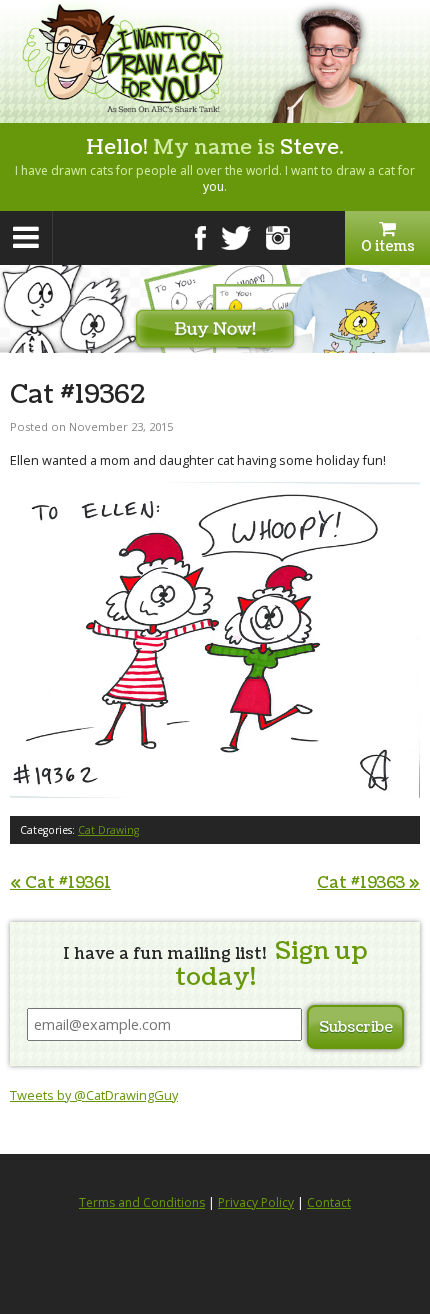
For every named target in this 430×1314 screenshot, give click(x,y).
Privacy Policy (256, 1202)
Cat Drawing (108, 830)
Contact (329, 1202)
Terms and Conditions (142, 1202)
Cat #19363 (368, 883)
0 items (388, 246)
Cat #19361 (60, 883)
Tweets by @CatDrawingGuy (94, 1095)
